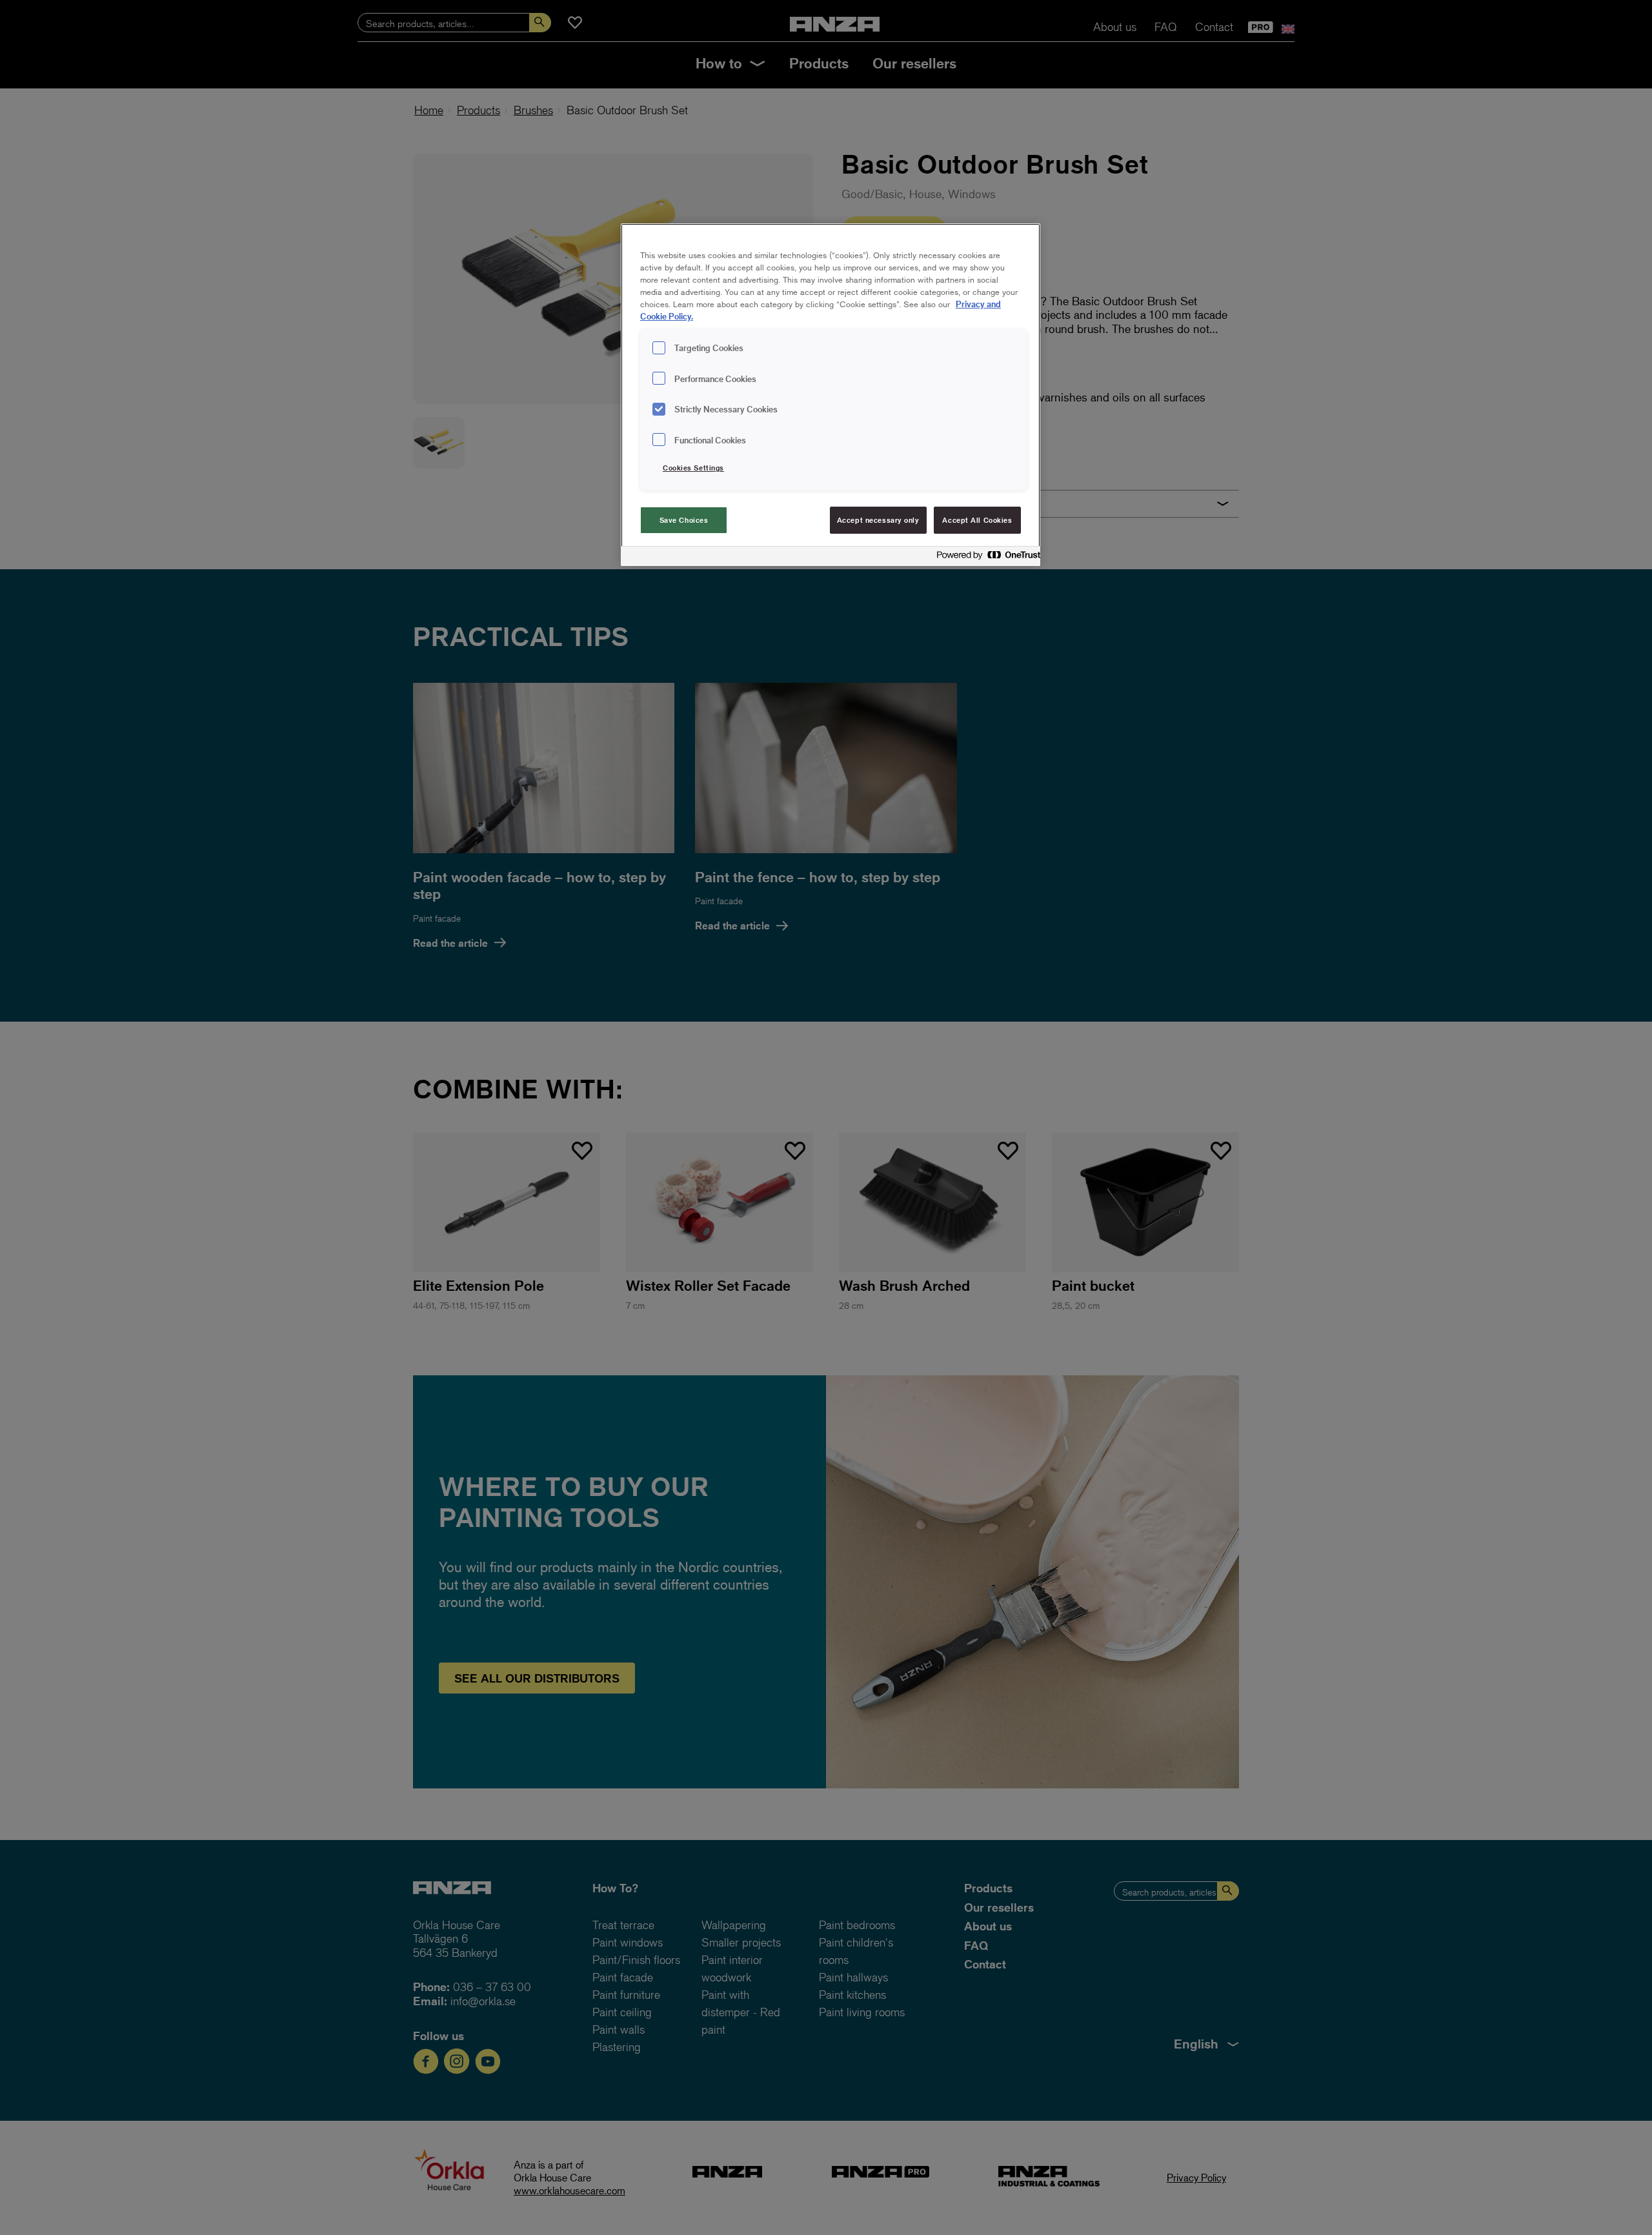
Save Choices (684, 520)
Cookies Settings (693, 468)
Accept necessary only (878, 520)
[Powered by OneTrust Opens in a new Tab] (985, 558)
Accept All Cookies (977, 520)
